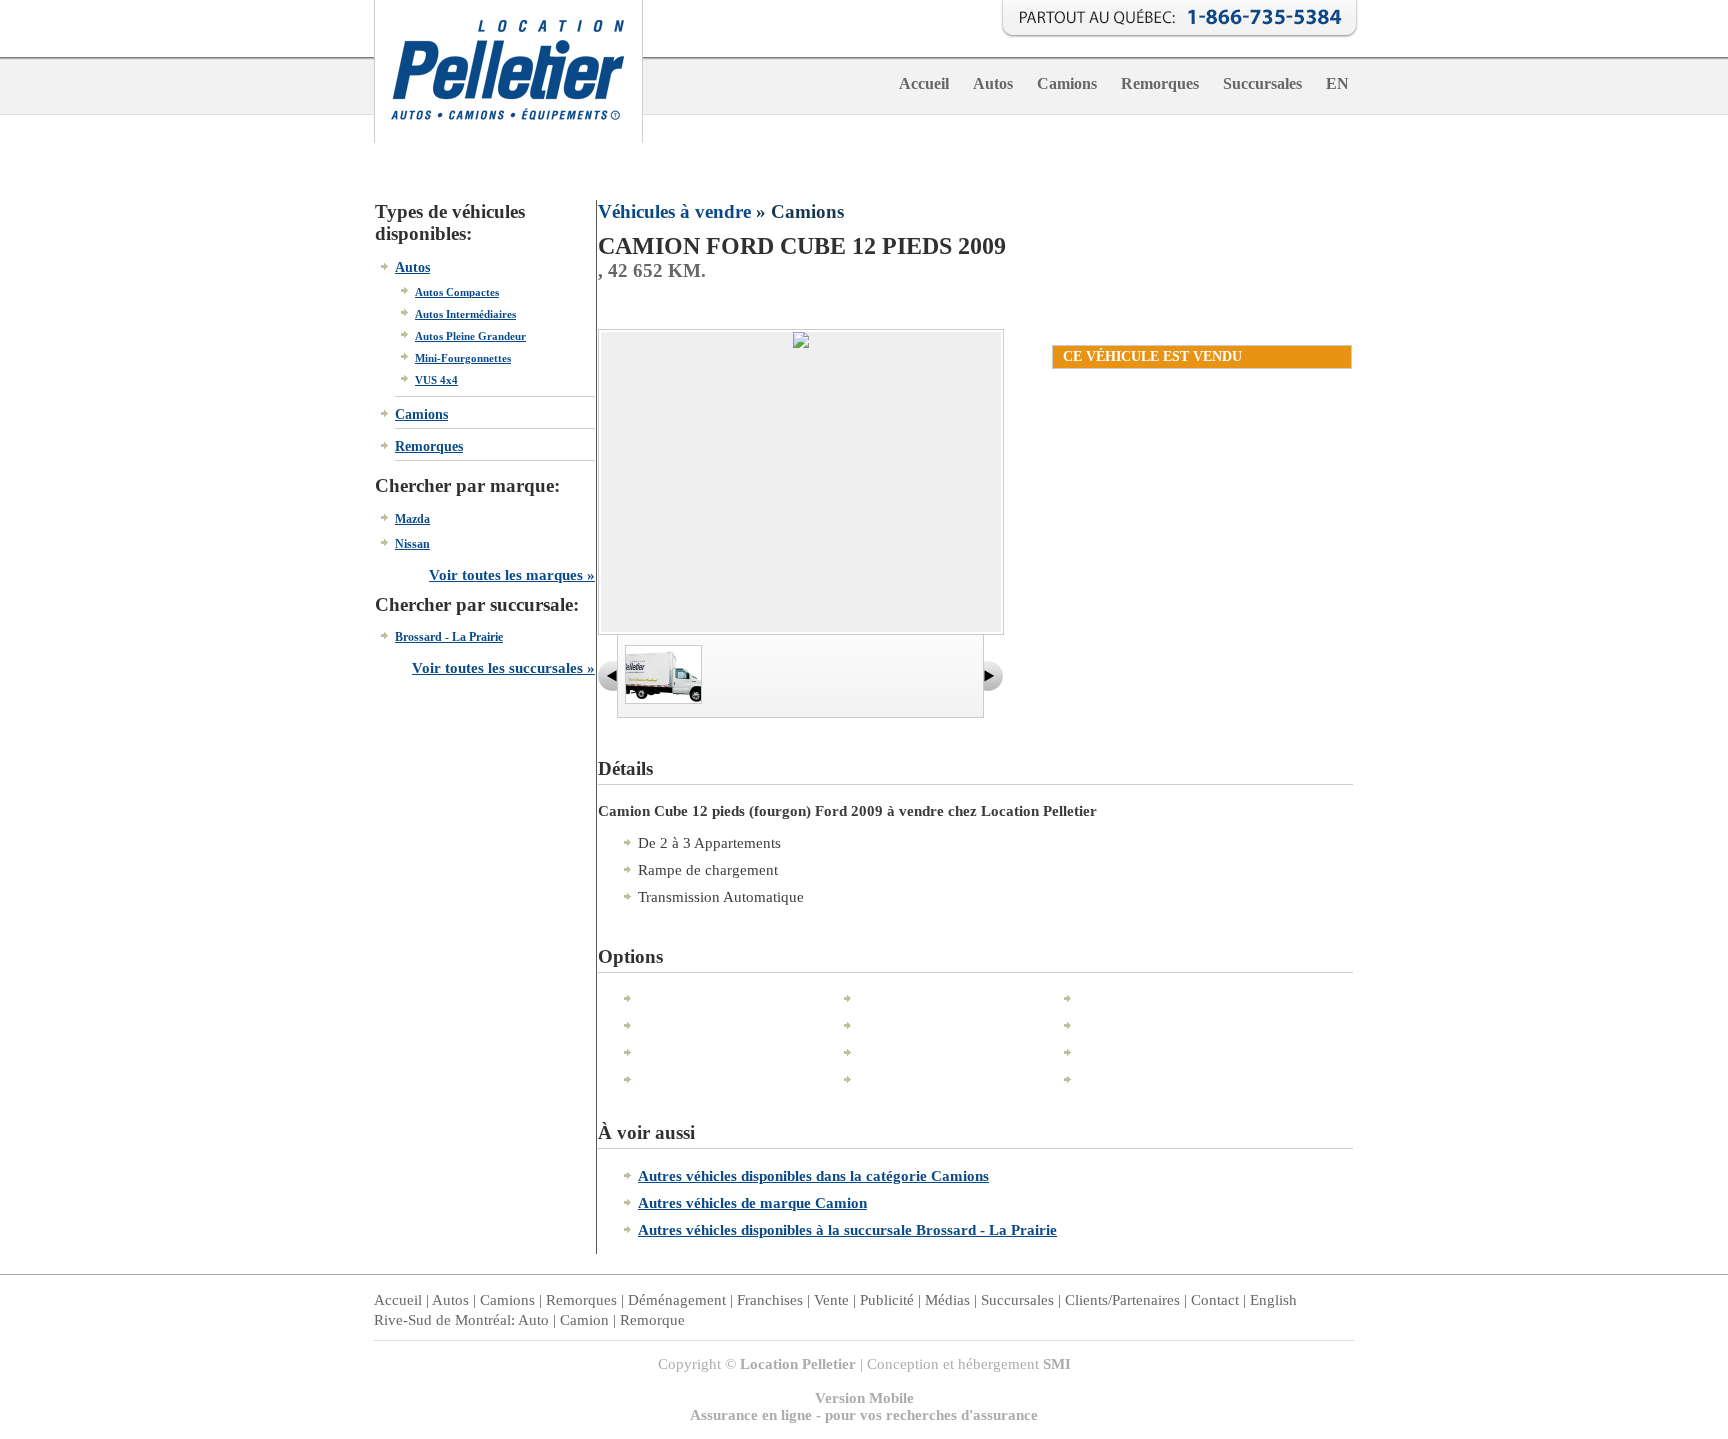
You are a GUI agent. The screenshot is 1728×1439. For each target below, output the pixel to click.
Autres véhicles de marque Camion (752, 1203)
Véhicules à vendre (674, 211)
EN (1337, 83)
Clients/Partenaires (1122, 1300)
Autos (993, 83)
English (1273, 1300)
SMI (1057, 1364)
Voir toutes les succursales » (503, 668)
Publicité (887, 1300)
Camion (584, 1320)
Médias (947, 1300)
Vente (831, 1300)
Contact (1215, 1300)
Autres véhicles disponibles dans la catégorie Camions (813, 1176)
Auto (533, 1320)
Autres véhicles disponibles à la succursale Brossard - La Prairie (847, 1230)
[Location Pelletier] (508, 138)
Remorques (1160, 83)
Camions (1067, 83)
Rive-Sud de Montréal (442, 1320)
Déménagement (677, 1300)
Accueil (924, 83)
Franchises (770, 1300)
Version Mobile (864, 1398)
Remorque (652, 1320)
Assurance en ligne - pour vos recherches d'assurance (864, 1415)
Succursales (1262, 83)
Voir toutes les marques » (512, 575)
